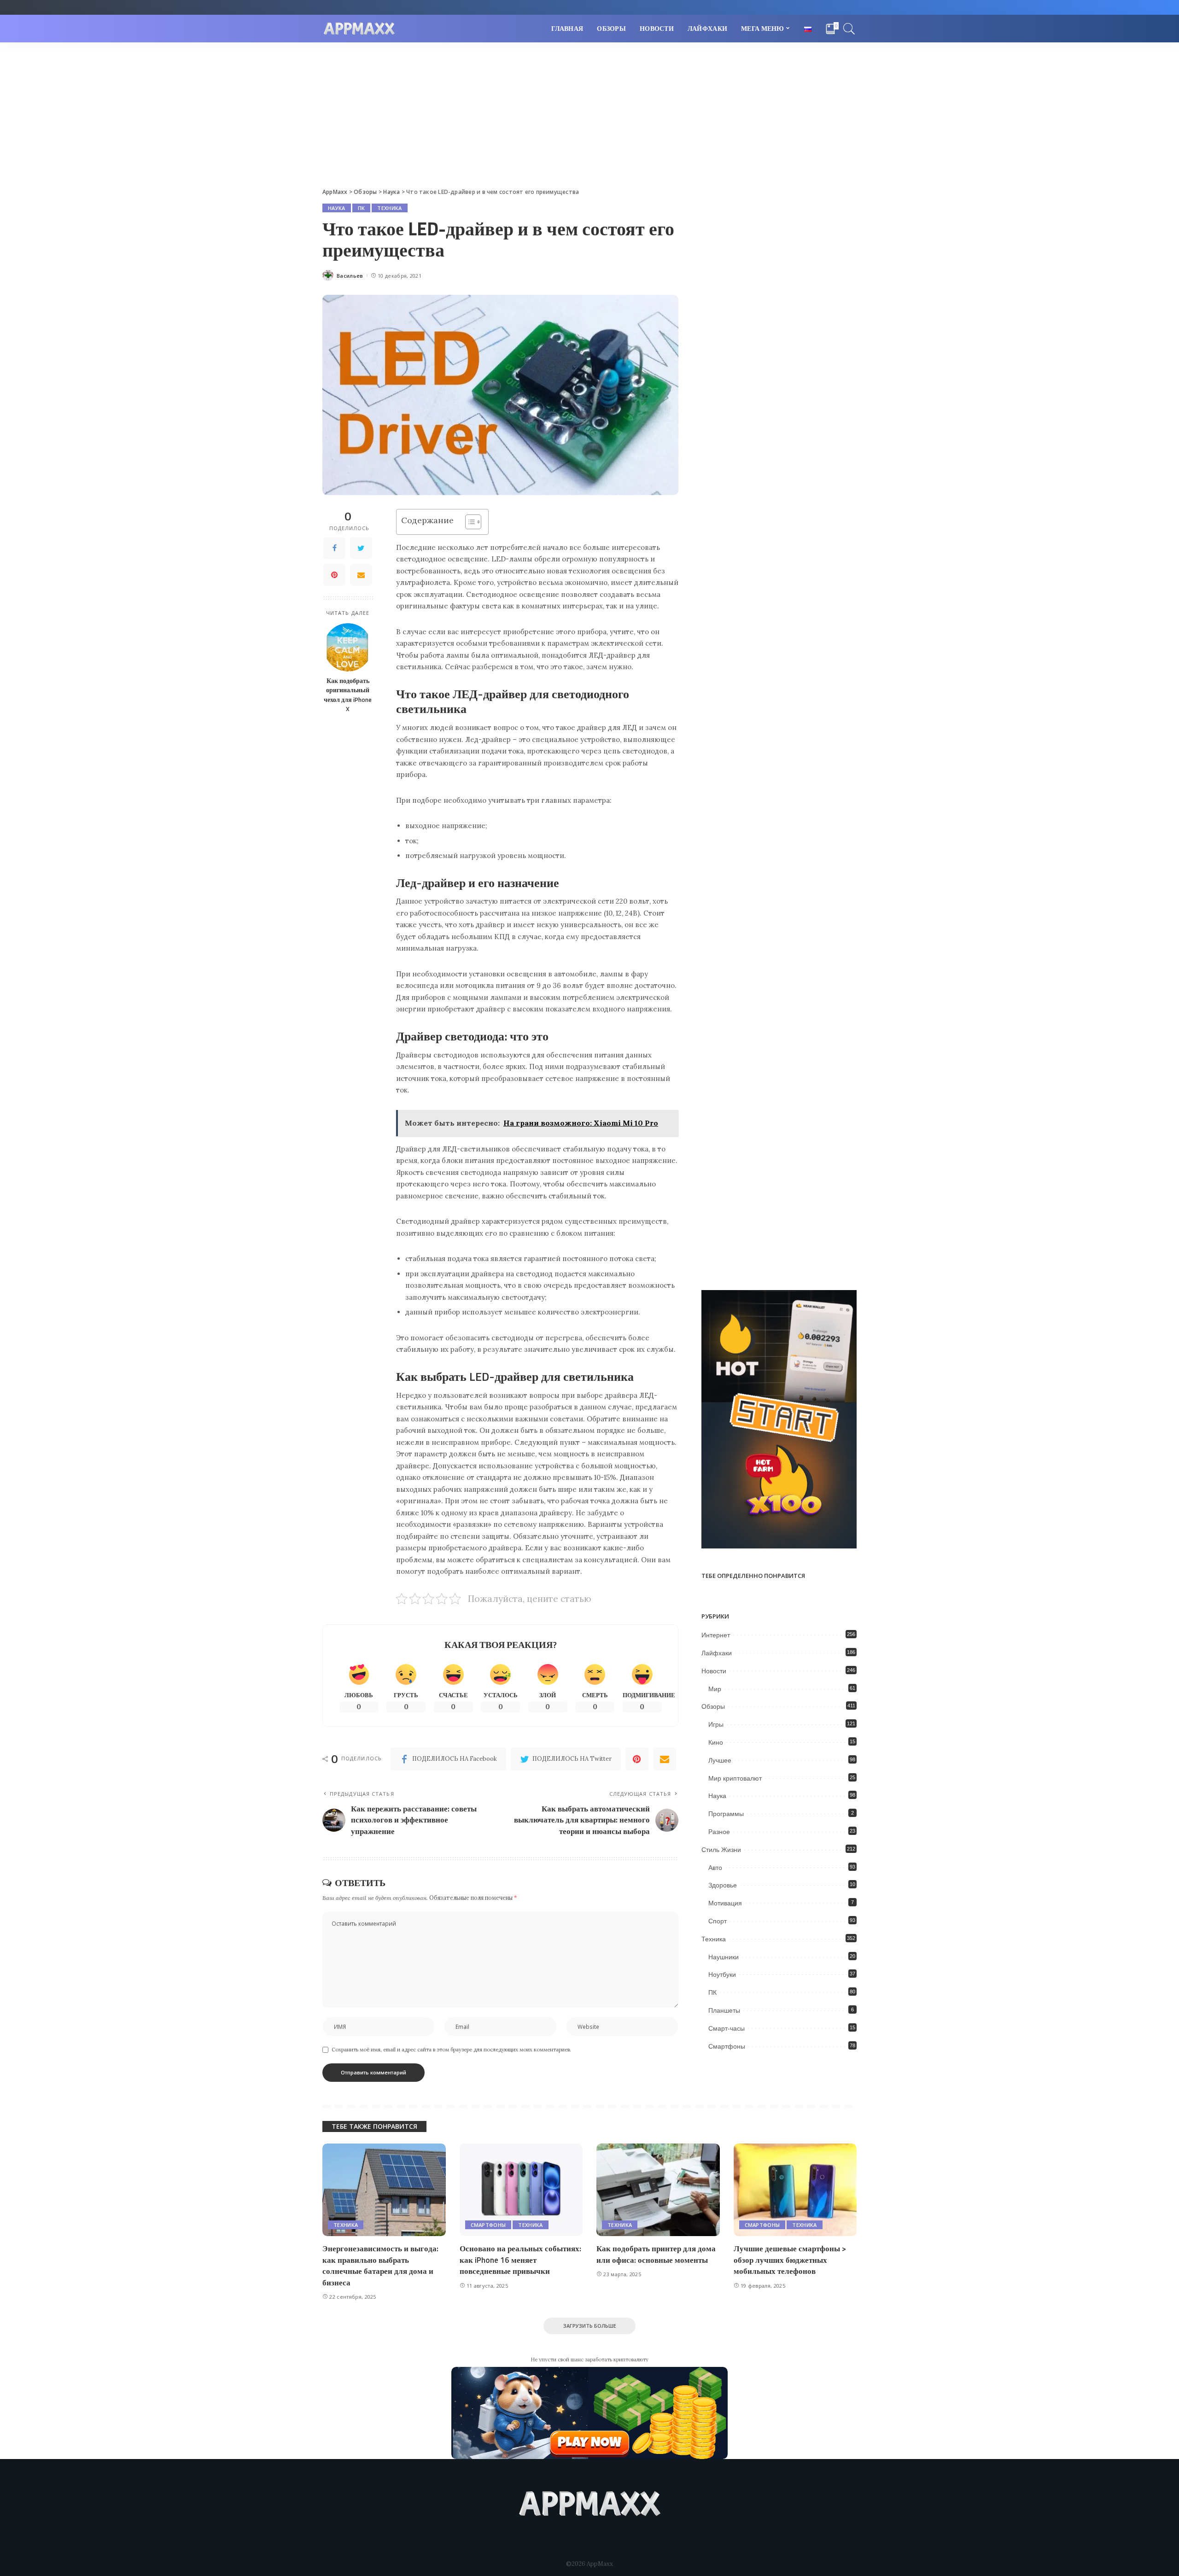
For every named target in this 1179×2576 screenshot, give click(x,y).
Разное (719, 1832)
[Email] (361, 575)
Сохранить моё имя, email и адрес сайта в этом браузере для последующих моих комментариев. (451, 2050)
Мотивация (725, 1903)
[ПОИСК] (849, 29)
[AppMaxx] (359, 29)
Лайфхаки (717, 1653)
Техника (389, 208)
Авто (715, 1868)
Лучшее (720, 1760)
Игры (716, 1724)
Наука (337, 208)
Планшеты (724, 2010)
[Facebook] (334, 548)
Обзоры (713, 1706)
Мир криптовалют (735, 1778)
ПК (362, 208)
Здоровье (723, 1885)
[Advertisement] (589, 111)
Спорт (718, 1921)
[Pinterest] (334, 575)
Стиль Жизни (721, 1850)
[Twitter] (361, 548)
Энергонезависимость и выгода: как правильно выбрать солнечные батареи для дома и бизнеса (380, 2266)
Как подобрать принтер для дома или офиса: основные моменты (656, 2254)
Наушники (724, 1957)
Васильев (350, 276)
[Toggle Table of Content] (469, 522)
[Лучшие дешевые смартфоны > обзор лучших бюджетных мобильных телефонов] (795, 2190)
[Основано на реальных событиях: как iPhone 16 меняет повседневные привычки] (521, 2190)
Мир (715, 1689)
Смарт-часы (727, 2028)
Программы (726, 1814)
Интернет (716, 1635)
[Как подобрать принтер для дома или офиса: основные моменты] (658, 2190)
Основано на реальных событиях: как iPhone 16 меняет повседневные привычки (520, 2260)
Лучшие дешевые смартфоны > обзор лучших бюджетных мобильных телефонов (790, 2260)
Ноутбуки (722, 1974)
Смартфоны (727, 2046)
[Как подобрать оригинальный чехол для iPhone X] (348, 647)
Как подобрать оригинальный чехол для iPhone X (348, 695)
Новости (714, 1671)
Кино (716, 1742)
